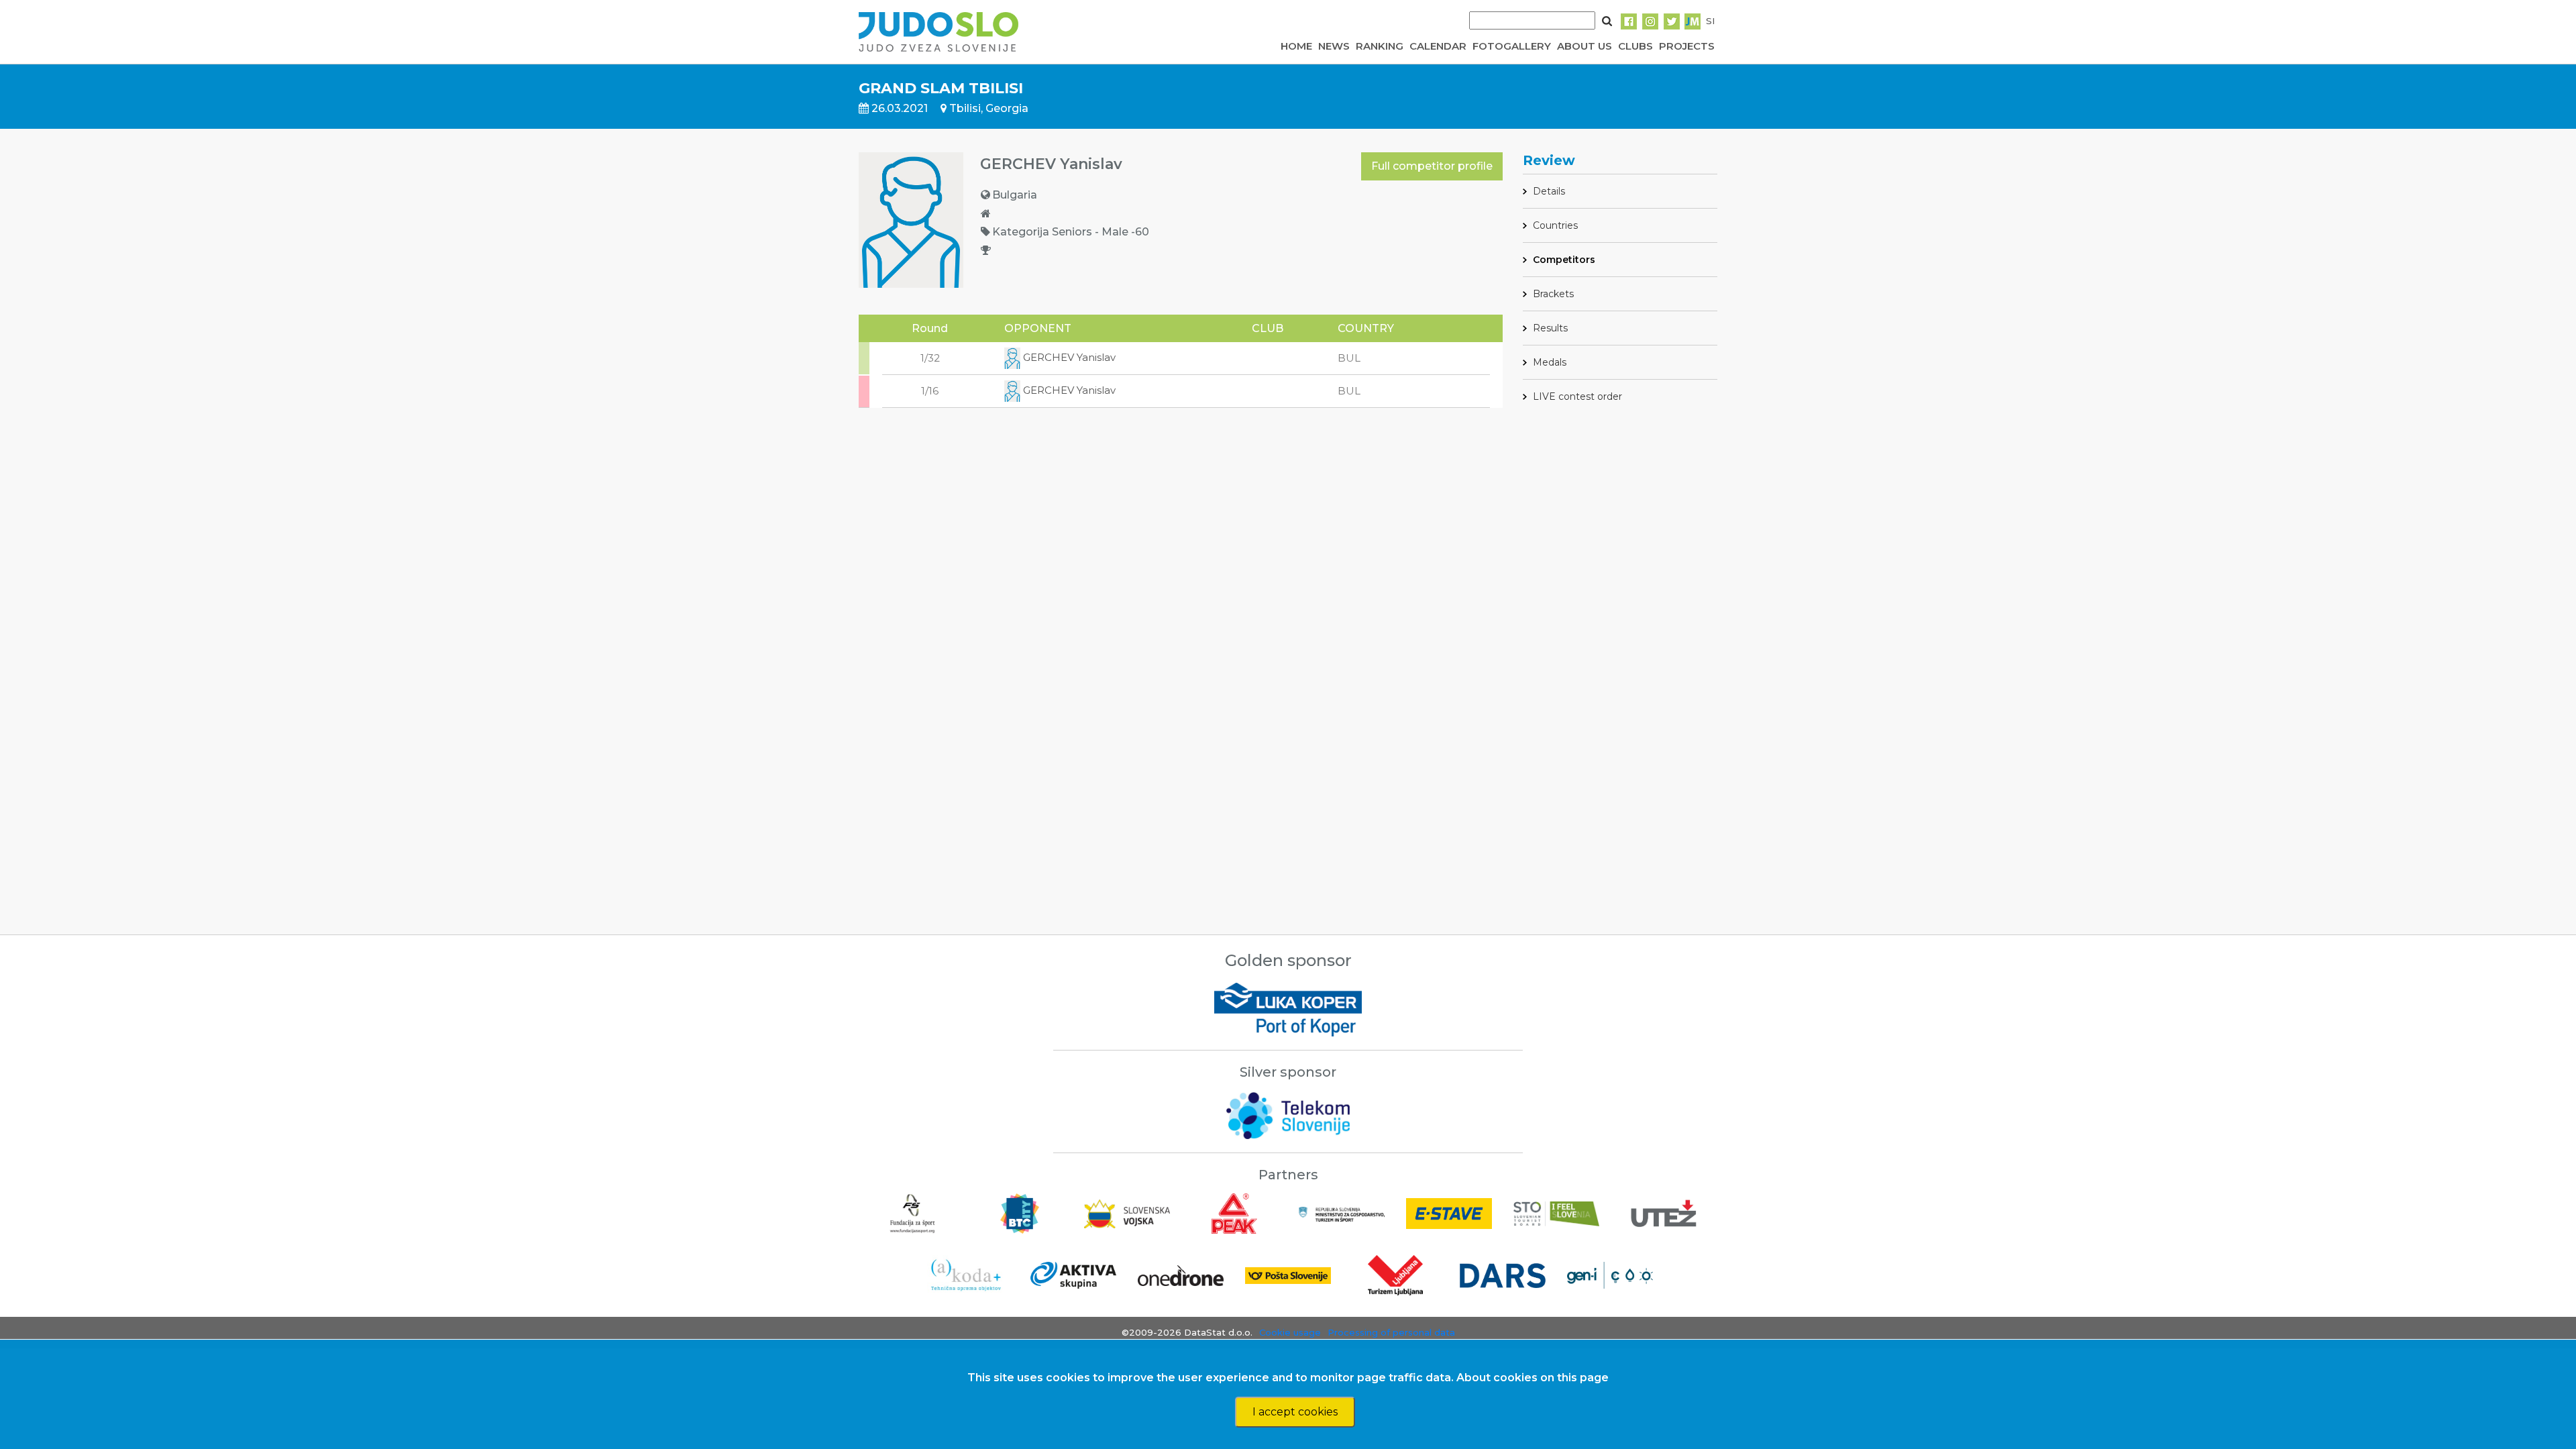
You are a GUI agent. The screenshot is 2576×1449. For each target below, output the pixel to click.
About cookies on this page (1533, 1378)
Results (1550, 328)
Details (1549, 191)
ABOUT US (1585, 46)
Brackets (1553, 294)
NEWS (1334, 46)
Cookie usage (1290, 1332)
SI (1710, 21)
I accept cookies (1295, 1412)
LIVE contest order (1577, 396)
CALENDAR (1438, 46)
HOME (1296, 46)
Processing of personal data (1391, 1332)
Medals (1550, 362)
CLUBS (1635, 46)
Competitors (1564, 260)
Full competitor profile (1432, 166)
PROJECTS (1687, 46)
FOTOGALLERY (1512, 46)
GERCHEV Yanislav (1068, 357)
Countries (1555, 225)
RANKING (1380, 46)
